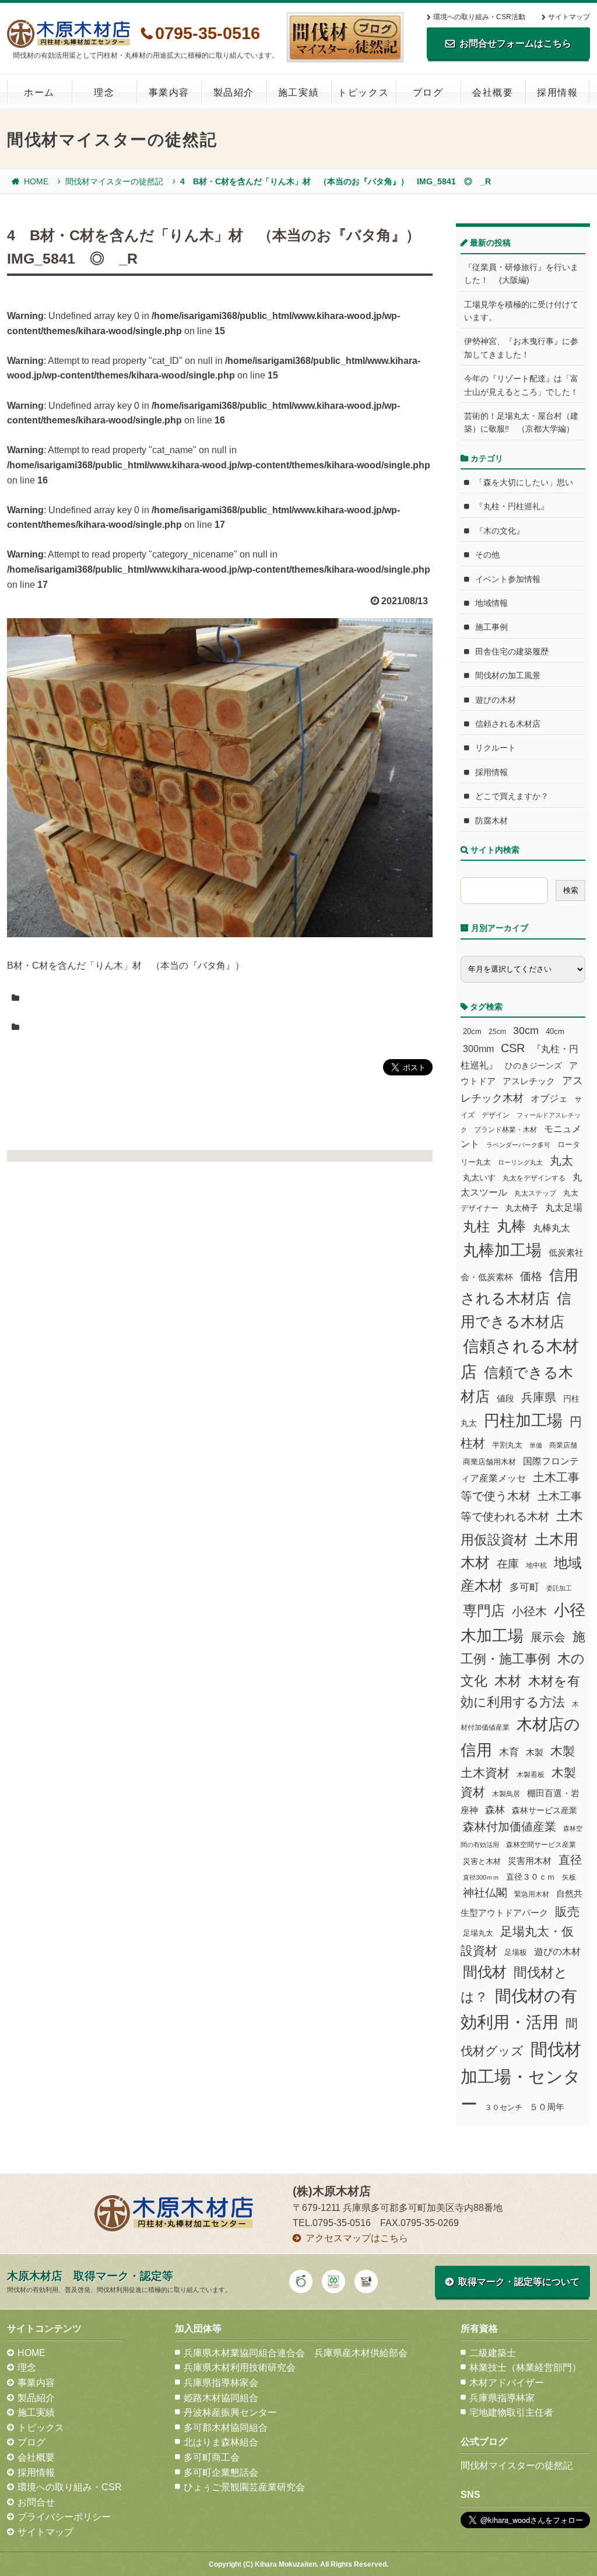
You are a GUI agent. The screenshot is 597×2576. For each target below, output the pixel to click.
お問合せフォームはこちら (515, 43)
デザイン (496, 1115)
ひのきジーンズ (533, 1066)
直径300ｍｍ (481, 1877)
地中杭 (536, 1565)
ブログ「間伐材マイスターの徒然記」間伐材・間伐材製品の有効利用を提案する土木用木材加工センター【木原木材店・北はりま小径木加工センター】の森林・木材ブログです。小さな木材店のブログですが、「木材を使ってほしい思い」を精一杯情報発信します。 (345, 37)
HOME (36, 181)
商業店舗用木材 (489, 1462)
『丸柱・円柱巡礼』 (512, 506)
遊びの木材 (496, 700)
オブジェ (549, 1098)
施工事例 (491, 627)
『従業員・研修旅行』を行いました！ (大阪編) (521, 274)
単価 (536, 1445)
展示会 (548, 1637)
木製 (535, 1752)
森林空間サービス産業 (541, 1845)
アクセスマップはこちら (357, 2238)
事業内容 (169, 92)
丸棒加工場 (502, 1250)
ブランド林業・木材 (505, 1129)
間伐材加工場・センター (521, 2076)
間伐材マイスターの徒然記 (114, 181)
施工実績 (298, 92)
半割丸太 (507, 1445)
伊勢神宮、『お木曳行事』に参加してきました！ (521, 348)
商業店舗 (563, 1445)
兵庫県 (539, 1397)
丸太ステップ (535, 1193)
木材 (508, 1681)
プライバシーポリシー (64, 2517)
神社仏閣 (485, 1893)
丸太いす (479, 1177)
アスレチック (529, 1081)
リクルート (496, 748)
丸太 (561, 1161)
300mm (478, 1049)
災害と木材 (482, 1861)
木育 (509, 1752)
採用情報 (557, 92)
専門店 (484, 1611)
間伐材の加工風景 (508, 675)
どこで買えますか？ (512, 796)
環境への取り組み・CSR (70, 2487)
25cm (497, 1031)
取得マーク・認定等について (519, 2282)
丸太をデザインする (534, 1178)
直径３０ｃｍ (531, 1877)
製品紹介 (234, 92)
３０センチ (503, 2108)
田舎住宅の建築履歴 (512, 651)
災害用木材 (530, 1861)
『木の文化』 (500, 531)
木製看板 (531, 1774)
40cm (555, 1032)
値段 (505, 1398)
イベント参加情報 (508, 579)
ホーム (39, 92)
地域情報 (491, 603)
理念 (104, 92)
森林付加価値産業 (510, 1827)
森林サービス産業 (545, 1810)
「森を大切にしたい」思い (524, 482)
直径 (570, 1860)
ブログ (428, 92)
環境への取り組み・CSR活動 (479, 17)
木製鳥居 (506, 1794)
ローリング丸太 (520, 1162)
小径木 (529, 1611)
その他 (487, 555)
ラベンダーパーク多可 (518, 1145)
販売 (567, 1911)
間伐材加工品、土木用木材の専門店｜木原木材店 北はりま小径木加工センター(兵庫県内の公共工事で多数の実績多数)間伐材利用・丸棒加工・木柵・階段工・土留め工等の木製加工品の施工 (69, 34)
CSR (513, 1048)
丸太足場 (564, 1208)
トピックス (363, 92)
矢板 (569, 1877)
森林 (495, 1810)
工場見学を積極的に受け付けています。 (521, 311)
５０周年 (547, 2107)
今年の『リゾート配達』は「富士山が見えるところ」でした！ (521, 385)
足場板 (516, 1953)
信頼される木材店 (508, 724)
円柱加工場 (523, 1421)
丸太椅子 (522, 1208)
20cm (472, 1032)
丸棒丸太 (552, 1228)
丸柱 (476, 1226)
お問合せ (36, 2502)
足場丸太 (478, 1933)
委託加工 (559, 1588)
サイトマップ (569, 17)
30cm (526, 1031)
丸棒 (511, 1226)
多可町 (524, 1587)
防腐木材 (491, 821)
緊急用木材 (532, 1894)
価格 (531, 1276)
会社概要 (493, 92)
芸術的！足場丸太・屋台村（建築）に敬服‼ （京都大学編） (521, 422)
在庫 (508, 1564)
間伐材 (485, 1972)
